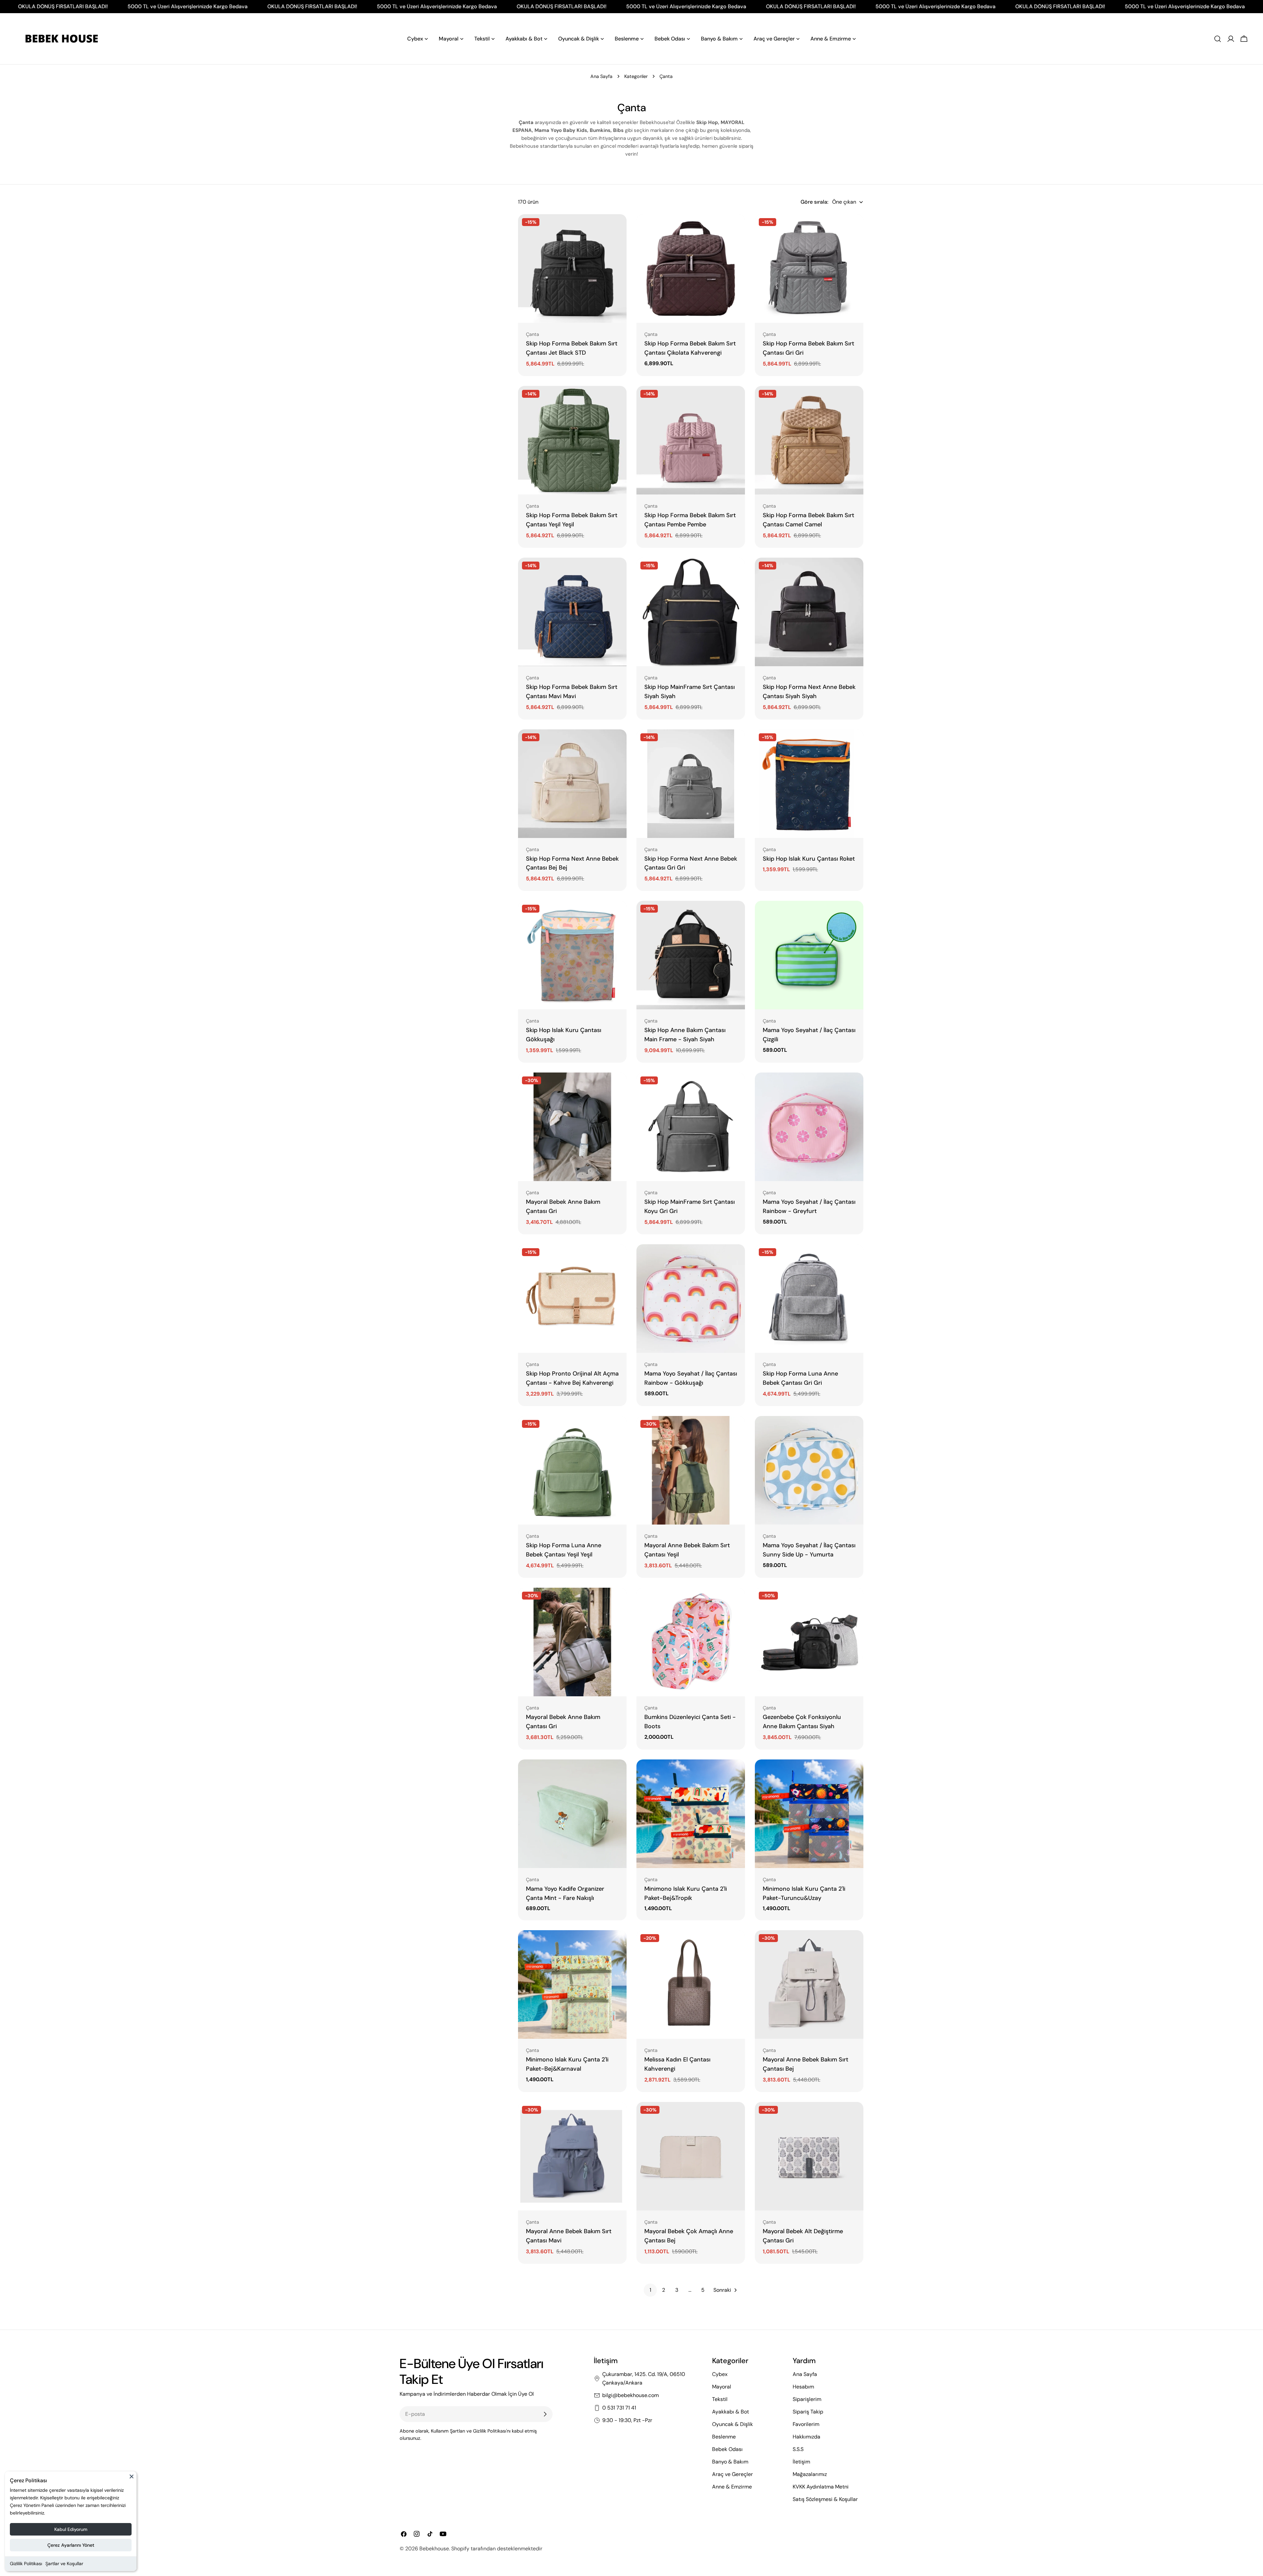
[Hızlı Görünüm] (617, 229)
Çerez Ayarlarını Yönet (71, 2545)
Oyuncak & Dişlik (732, 2424)
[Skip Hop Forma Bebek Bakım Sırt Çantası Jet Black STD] (572, 268)
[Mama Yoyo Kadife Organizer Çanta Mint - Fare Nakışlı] (572, 1814)
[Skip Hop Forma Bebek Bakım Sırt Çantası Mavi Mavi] (572, 612)
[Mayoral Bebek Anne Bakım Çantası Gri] (572, 1127)
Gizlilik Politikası (26, 2563)
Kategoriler (636, 76)
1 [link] (650, 2290)
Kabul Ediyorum (71, 2529)
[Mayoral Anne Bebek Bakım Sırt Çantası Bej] (809, 1984)
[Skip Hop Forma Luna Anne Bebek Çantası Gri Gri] (809, 1299)
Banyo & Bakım (730, 2462)
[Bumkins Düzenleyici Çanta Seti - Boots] (691, 1642)
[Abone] (545, 2414)
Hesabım (803, 2387)
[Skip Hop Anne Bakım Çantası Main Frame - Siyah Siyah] (691, 955)
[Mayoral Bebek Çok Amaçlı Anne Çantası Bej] (691, 2156)
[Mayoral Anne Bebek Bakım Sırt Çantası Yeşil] (691, 1470)
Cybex (720, 2374)
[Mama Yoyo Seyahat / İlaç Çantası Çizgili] (809, 955)
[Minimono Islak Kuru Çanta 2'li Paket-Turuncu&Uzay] (809, 1814)
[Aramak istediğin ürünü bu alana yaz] (1218, 39)
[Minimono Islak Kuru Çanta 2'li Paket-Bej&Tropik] (691, 1814)
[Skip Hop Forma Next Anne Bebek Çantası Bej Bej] (572, 784)
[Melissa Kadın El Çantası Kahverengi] (691, 1984)
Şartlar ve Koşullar (64, 2563)
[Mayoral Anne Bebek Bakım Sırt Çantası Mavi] (572, 2156)
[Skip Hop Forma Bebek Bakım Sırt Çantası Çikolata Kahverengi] (691, 268)
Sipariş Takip (808, 2412)
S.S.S (798, 2449)
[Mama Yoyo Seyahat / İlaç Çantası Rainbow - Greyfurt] (809, 1127)
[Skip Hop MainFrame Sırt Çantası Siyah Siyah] (691, 612)
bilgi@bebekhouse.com (631, 2395)
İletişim (801, 2462)
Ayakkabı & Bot (731, 2412)
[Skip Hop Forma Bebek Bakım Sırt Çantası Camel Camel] (809, 440)
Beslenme (724, 2437)
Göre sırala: (814, 202)
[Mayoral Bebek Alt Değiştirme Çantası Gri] (809, 2156)
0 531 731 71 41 (619, 2408)
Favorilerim (806, 2424)
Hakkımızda (806, 2437)
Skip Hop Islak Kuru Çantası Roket (809, 859)
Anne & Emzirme (732, 2487)
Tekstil (720, 2399)
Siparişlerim (807, 2399)
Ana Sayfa (601, 76)
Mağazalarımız (810, 2474)
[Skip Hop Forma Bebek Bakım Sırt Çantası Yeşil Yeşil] (572, 440)
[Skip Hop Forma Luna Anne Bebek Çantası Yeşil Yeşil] (572, 1470)
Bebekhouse (434, 2549)
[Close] (132, 2479)
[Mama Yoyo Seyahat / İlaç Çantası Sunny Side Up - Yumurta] (809, 1470)
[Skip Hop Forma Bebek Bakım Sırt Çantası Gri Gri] (809, 268)
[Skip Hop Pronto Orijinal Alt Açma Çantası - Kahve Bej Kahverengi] (572, 1299)
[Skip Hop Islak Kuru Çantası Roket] (809, 784)
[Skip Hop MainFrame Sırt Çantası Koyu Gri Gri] (691, 1127)
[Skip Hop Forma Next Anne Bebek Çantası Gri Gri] (691, 784)
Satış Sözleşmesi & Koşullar (825, 2499)
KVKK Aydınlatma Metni (821, 2487)
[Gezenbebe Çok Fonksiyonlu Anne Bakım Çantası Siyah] (809, 1642)
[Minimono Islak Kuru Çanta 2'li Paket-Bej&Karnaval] (572, 1984)
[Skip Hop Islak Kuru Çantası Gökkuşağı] (572, 955)
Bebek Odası (727, 2449)
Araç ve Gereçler (732, 2474)
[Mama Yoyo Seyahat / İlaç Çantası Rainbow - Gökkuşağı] (691, 1299)
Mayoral (722, 2387)
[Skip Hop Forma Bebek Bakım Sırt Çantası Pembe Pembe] (691, 440)
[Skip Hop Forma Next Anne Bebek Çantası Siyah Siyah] (809, 612)
